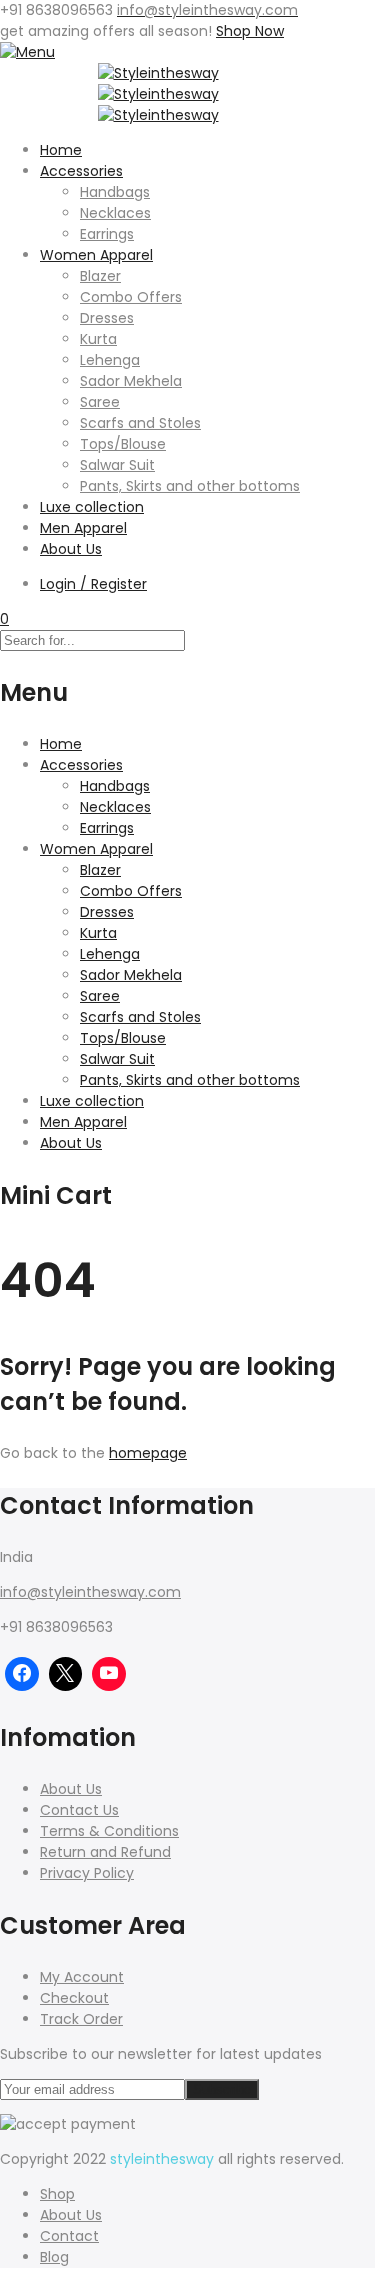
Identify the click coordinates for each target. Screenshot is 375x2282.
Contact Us (79, 1810)
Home (61, 150)
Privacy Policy (87, 1873)
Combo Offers (131, 297)
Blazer (100, 276)
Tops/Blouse (123, 444)
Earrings (107, 234)
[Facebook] (22, 1674)
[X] (66, 1674)
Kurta (98, 339)
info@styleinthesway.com (90, 1592)
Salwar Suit (117, 465)
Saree (100, 402)
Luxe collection (92, 507)
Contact (69, 2236)
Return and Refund (105, 1852)
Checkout (74, 1998)
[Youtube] (109, 1674)
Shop (57, 2194)
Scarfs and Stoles (140, 423)
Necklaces (115, 213)
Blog (54, 2257)
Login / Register (93, 584)
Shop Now (250, 31)
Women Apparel (96, 255)
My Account (82, 1977)
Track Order (81, 2019)
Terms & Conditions (109, 1831)
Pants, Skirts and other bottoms (190, 486)
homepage (148, 1453)
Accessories (81, 171)
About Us (71, 549)
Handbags (115, 192)
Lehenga (110, 360)
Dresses (107, 318)
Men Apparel (83, 528)
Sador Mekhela (131, 381)
